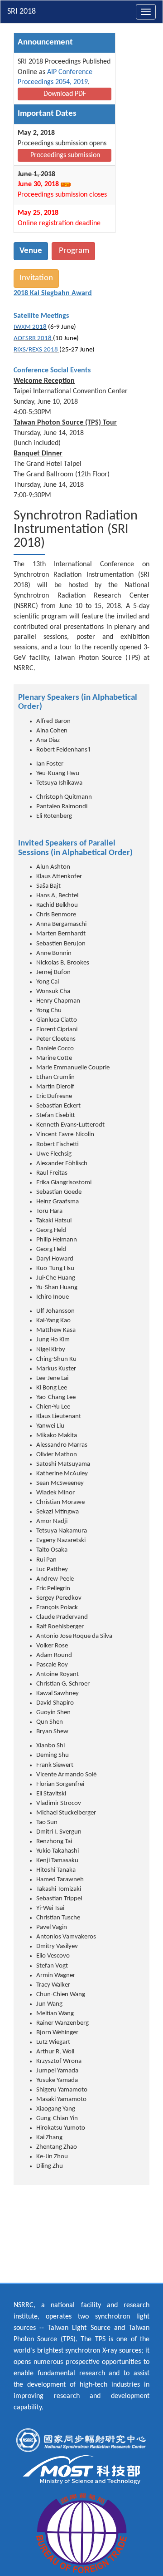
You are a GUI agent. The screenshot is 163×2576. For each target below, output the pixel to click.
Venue (31, 251)
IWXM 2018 (30, 327)
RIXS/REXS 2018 (36, 350)
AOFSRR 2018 (33, 339)
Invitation (36, 278)
